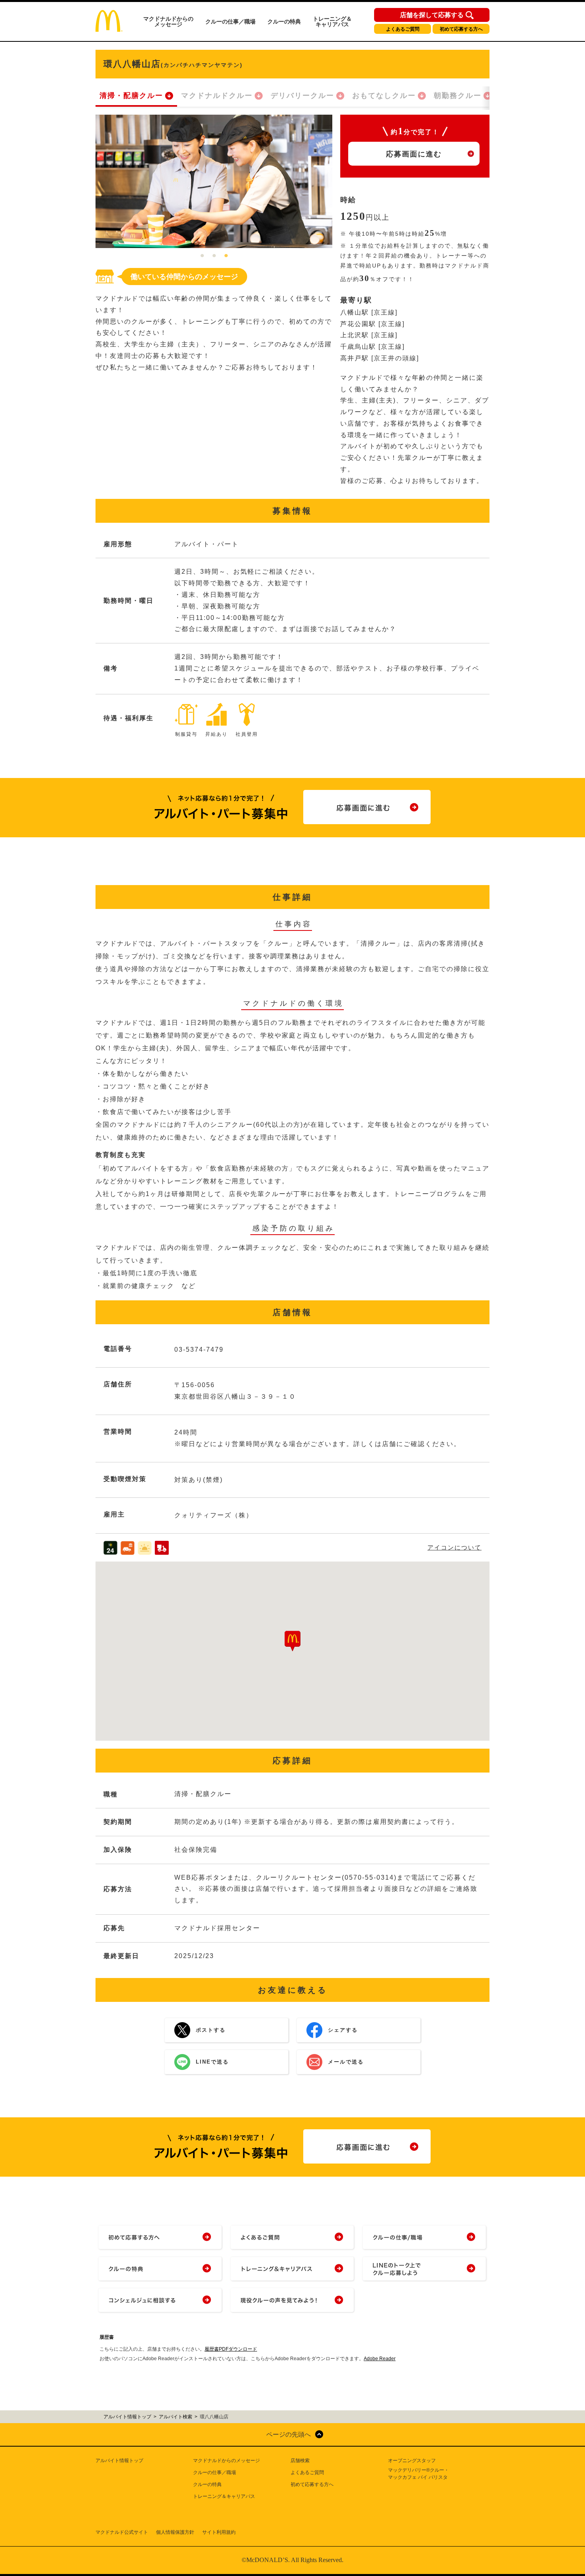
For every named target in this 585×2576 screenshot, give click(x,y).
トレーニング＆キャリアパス (332, 21)
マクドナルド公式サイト (122, 2532)
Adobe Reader (380, 2359)
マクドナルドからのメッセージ (168, 21)
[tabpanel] (214, 181)
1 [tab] (202, 256)
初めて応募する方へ (461, 29)
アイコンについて (454, 1547)
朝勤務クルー (458, 96)
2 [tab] (214, 256)
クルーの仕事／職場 (230, 21)
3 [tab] (226, 256)
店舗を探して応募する (432, 15)
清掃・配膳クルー (131, 96)
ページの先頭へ (289, 2434)
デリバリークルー (302, 96)
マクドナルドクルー (217, 96)
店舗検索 (300, 2461)
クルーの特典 (284, 21)
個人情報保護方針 (175, 2532)
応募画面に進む (414, 154)
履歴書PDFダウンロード (231, 2349)
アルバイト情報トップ (119, 2461)
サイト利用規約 (219, 2532)
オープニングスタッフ (412, 2461)
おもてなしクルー (384, 96)
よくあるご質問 (403, 29)
